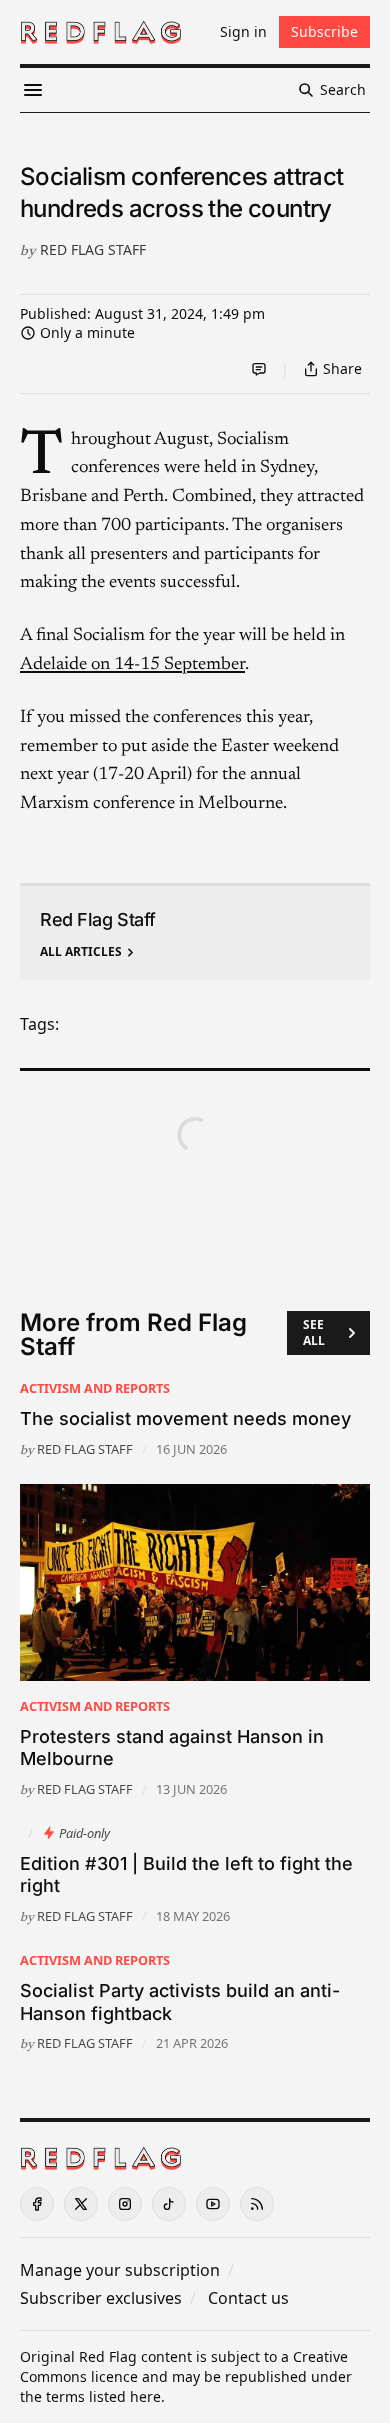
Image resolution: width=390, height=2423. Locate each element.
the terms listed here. (92, 2396)
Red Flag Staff (93, 249)
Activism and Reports (95, 1388)
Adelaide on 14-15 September (132, 665)
